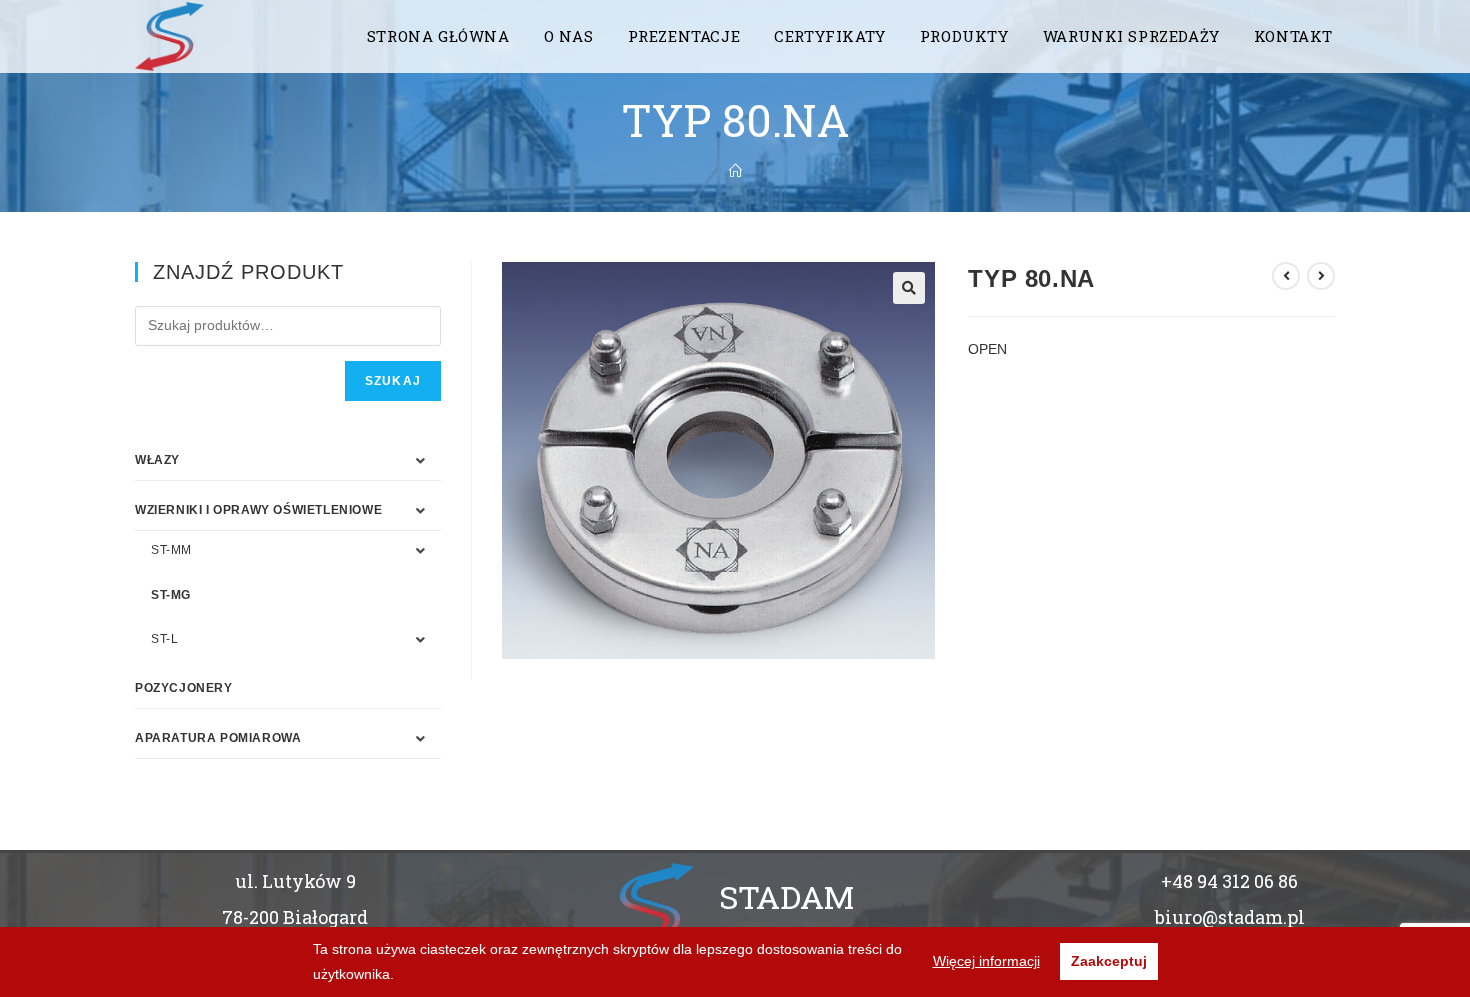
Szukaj (393, 381)
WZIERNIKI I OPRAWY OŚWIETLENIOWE (258, 510)
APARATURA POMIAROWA (218, 738)
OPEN (987, 349)
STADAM (786, 896)
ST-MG (171, 595)
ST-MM (171, 550)
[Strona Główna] (735, 171)
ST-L (164, 639)
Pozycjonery (184, 688)
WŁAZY (157, 460)
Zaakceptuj (1109, 961)
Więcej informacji (986, 961)
